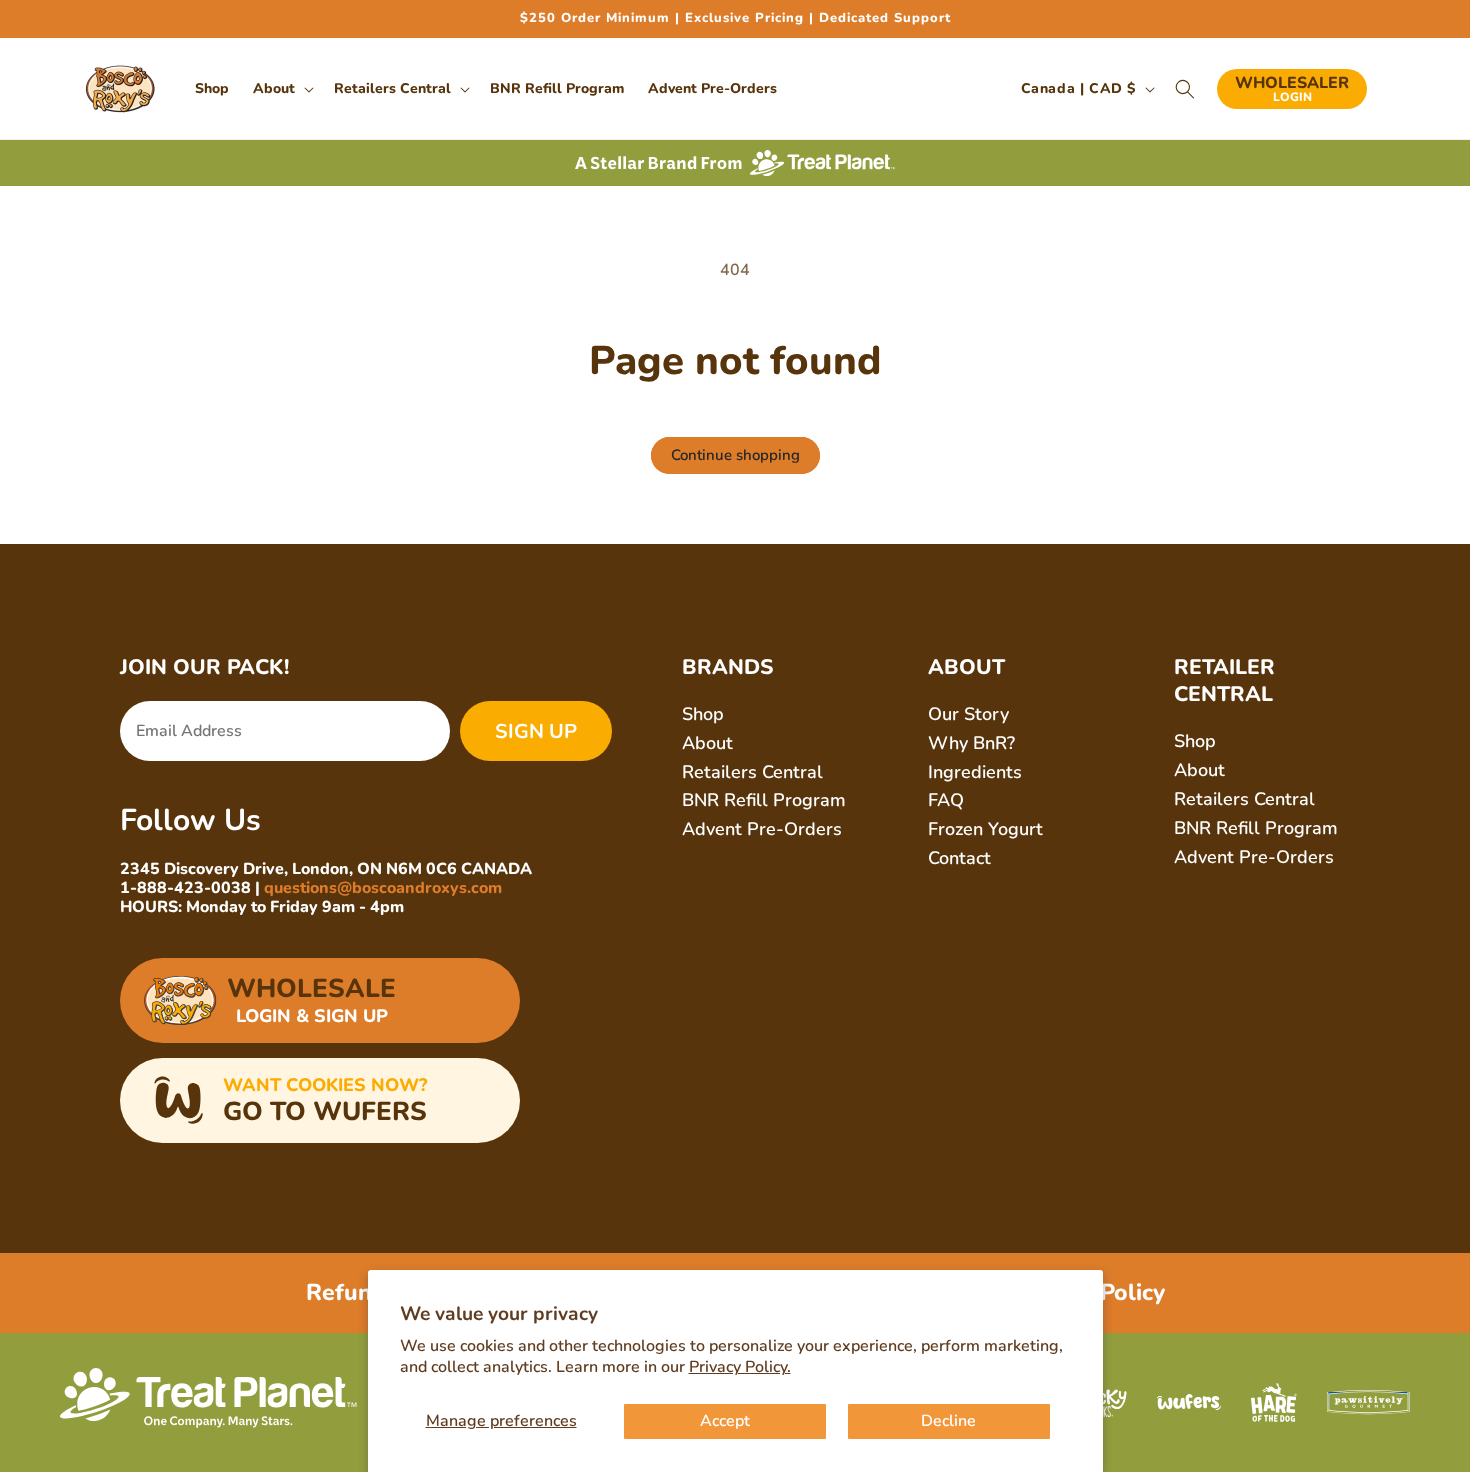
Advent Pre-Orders (762, 829)
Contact (959, 858)
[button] (281, 89)
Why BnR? (971, 743)
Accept (725, 1421)
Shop (703, 714)
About (707, 743)
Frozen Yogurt (985, 829)
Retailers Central (752, 772)
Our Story (968, 714)
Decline (948, 1421)
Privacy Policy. (740, 1367)
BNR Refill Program (764, 800)
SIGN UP (536, 731)
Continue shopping (735, 455)
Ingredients (975, 772)
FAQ (946, 800)
